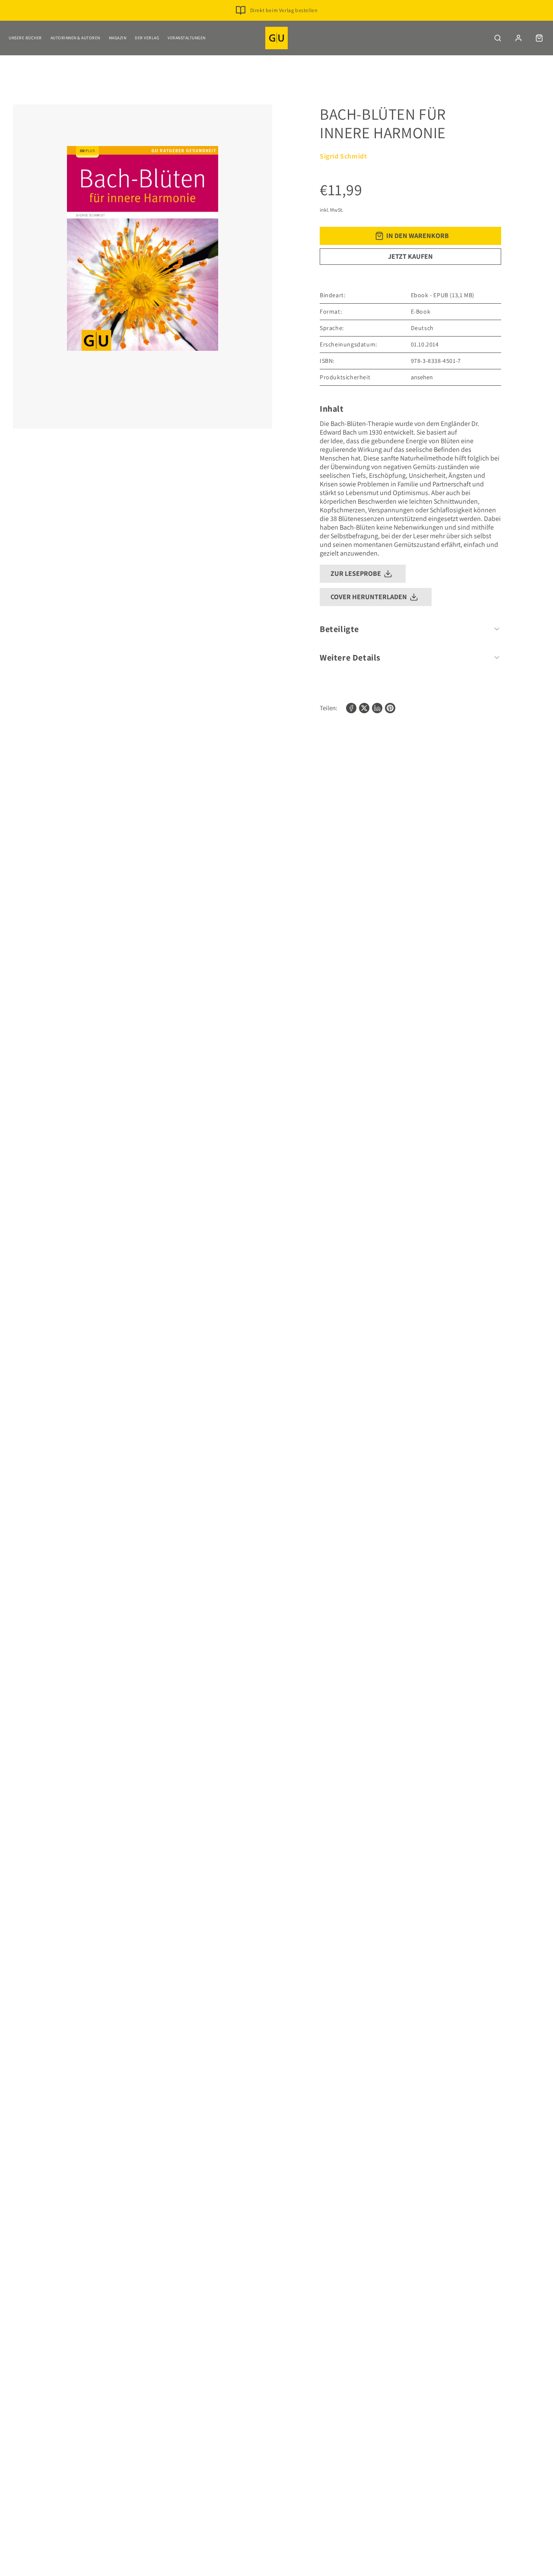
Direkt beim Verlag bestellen (284, 10)
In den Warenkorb (418, 236)
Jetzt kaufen (410, 256)
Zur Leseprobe (356, 573)
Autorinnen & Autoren (75, 38)
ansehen (422, 377)
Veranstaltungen (187, 38)
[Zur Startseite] (276, 38)
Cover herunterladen (369, 597)
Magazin (118, 38)
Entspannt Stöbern (284, 24)
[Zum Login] (518, 38)
